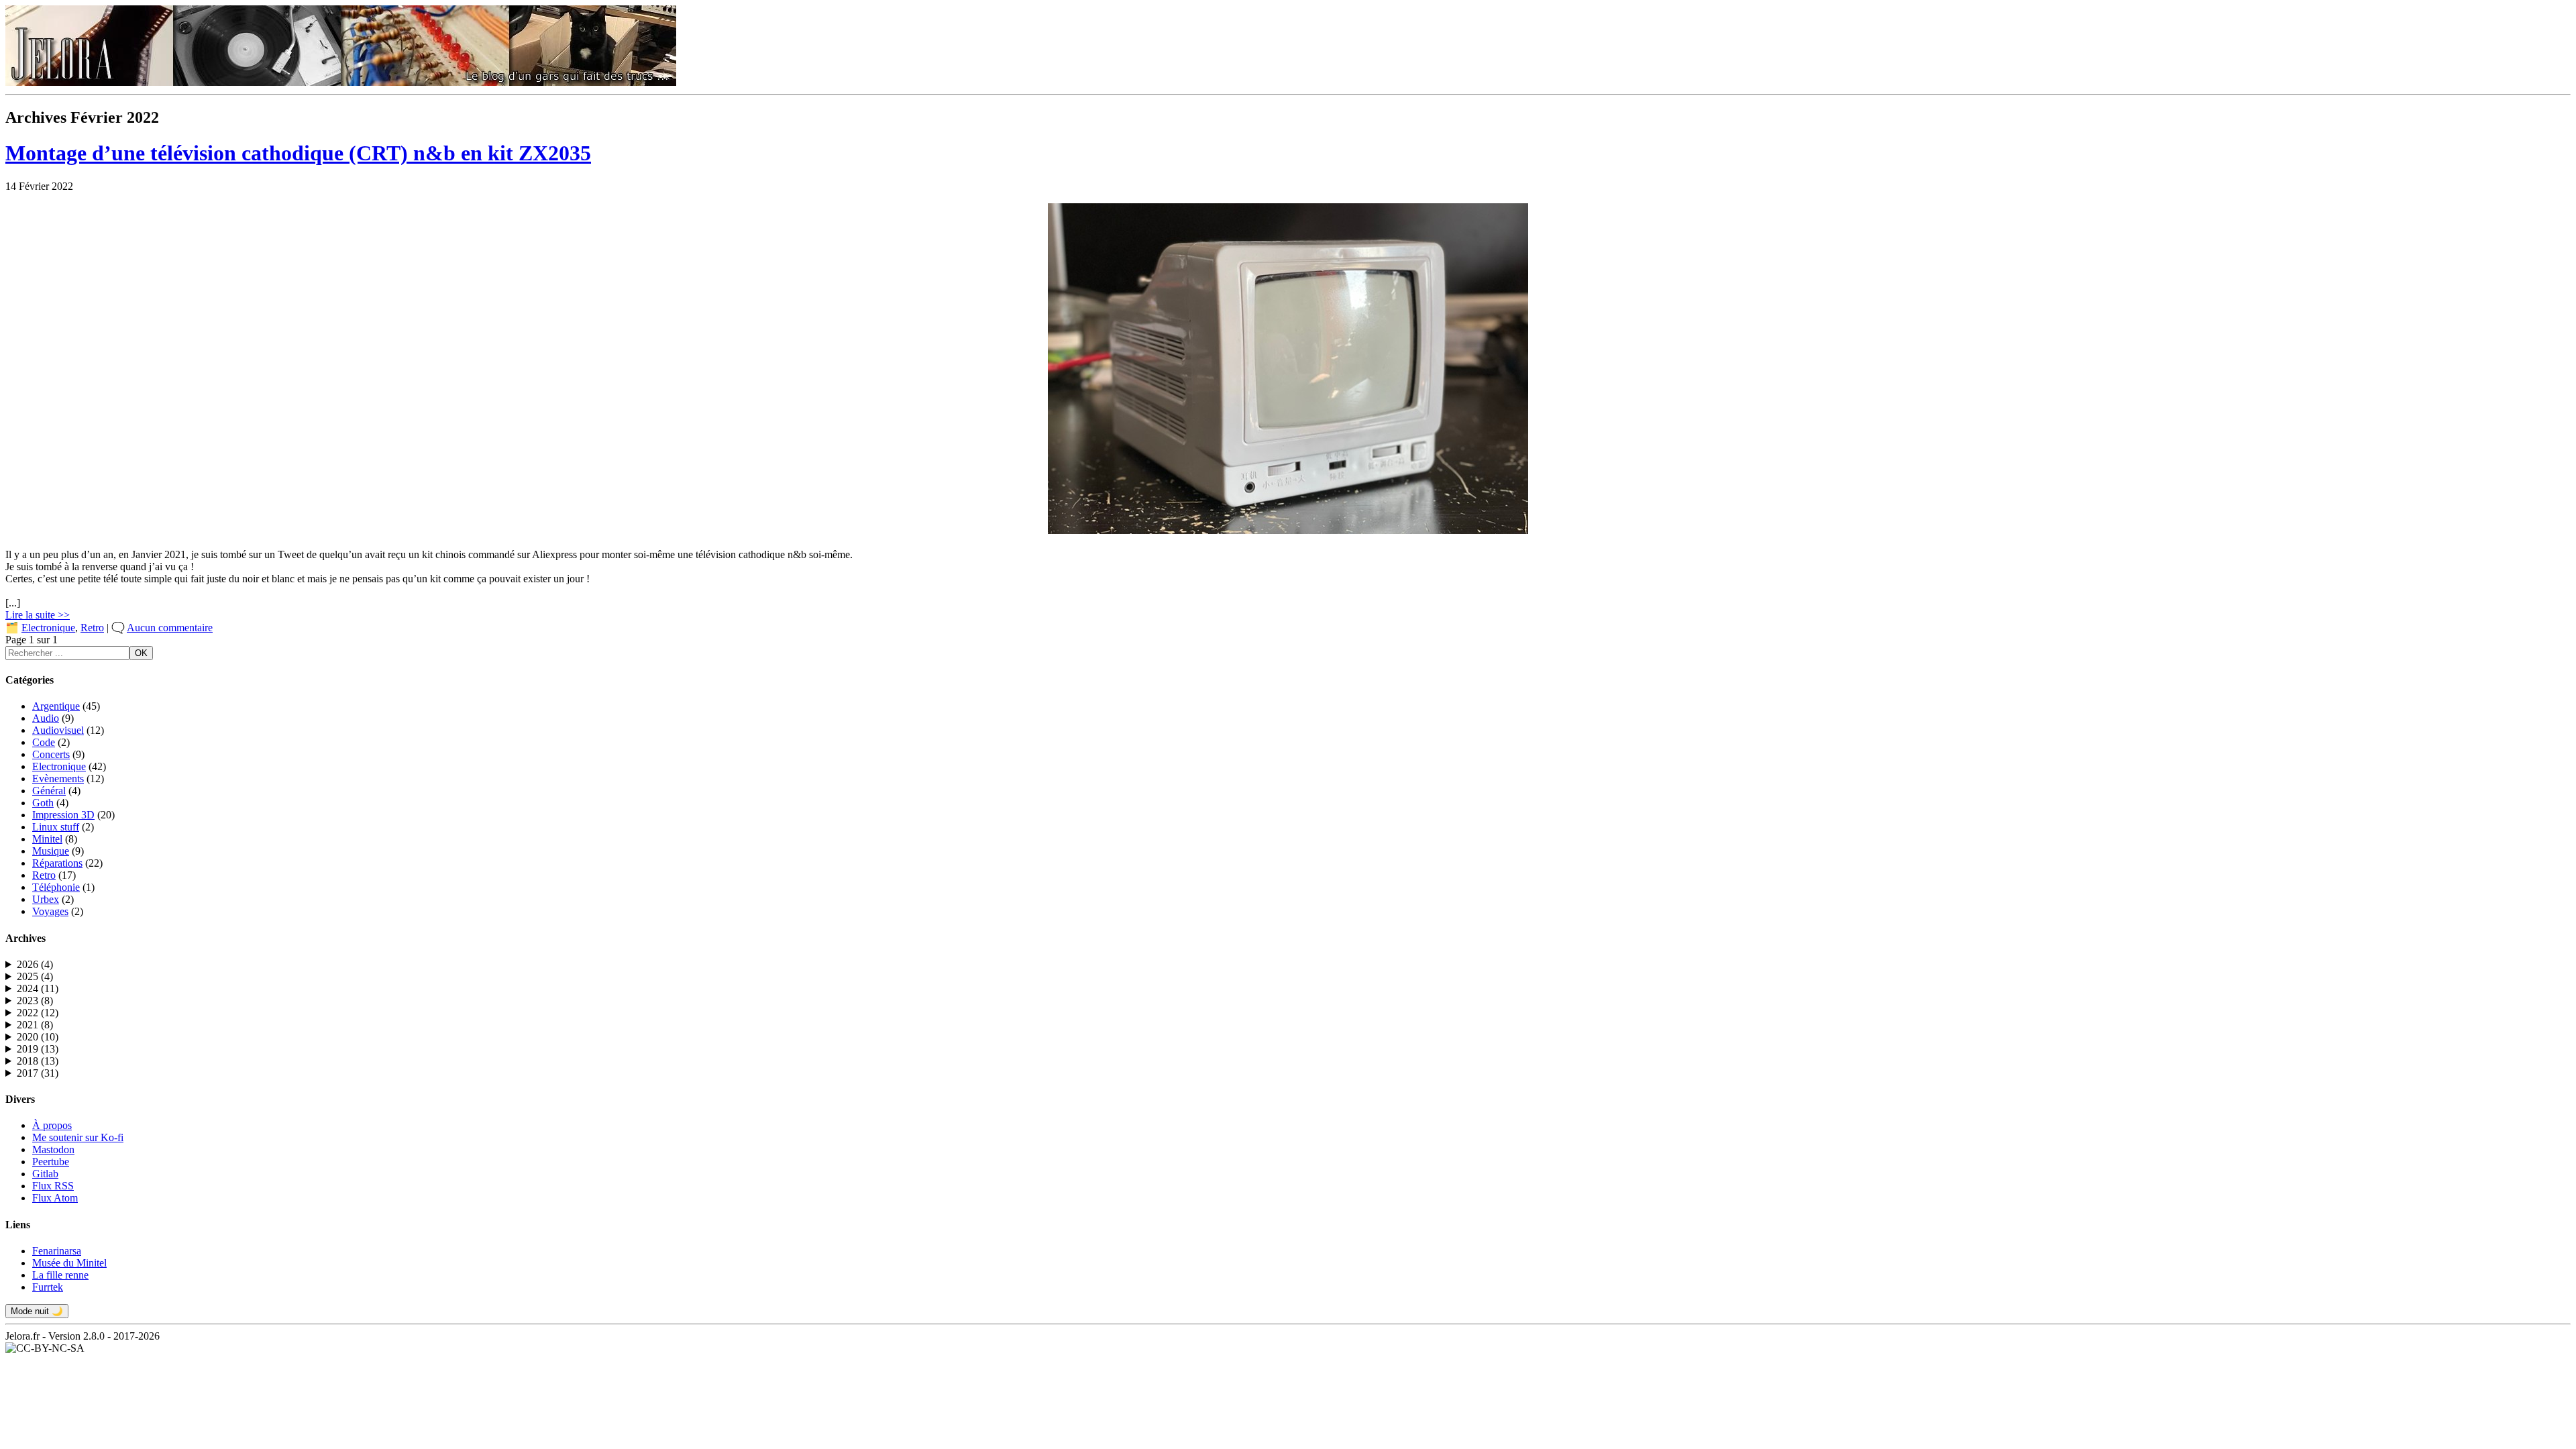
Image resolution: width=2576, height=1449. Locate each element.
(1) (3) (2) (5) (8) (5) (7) (35, 1073)
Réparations (57, 863)
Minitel (47, 839)
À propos (52, 1125)
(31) (38, 1073)
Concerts (51, 754)
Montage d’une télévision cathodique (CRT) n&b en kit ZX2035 (298, 153)
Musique (51, 851)
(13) (38, 1049)
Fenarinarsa (57, 1251)
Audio (46, 718)
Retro (92, 628)
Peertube (51, 1162)
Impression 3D (63, 815)
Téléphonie (56, 887)
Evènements (58, 779)
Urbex (46, 899)
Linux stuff (56, 827)
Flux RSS (53, 1186)
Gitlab (45, 1174)
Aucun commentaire (170, 628)
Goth (43, 803)
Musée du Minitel (69, 1263)
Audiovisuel (58, 730)
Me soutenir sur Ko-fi (78, 1137)
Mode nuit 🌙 (37, 1311)
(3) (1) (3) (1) (35, 1025)
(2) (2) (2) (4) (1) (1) (35, 1013)
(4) (35, 964)
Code (44, 742)
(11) (38, 988)
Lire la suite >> (38, 615)
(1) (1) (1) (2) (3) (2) (35, 1037)
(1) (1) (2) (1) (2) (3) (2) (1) (35, 1061)
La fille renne (60, 1275)
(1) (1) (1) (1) (29, 965)
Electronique (48, 628)
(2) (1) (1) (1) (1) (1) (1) (35, 1001)
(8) (35, 1001)
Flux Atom (55, 1198)
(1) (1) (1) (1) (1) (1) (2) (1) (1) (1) (35, 989)
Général (49, 791)
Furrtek (48, 1287)
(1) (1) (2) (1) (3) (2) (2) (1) (35, 1049)
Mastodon (53, 1149)
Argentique (56, 706)
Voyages (50, 911)
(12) (38, 1013)
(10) (38, 1037)
